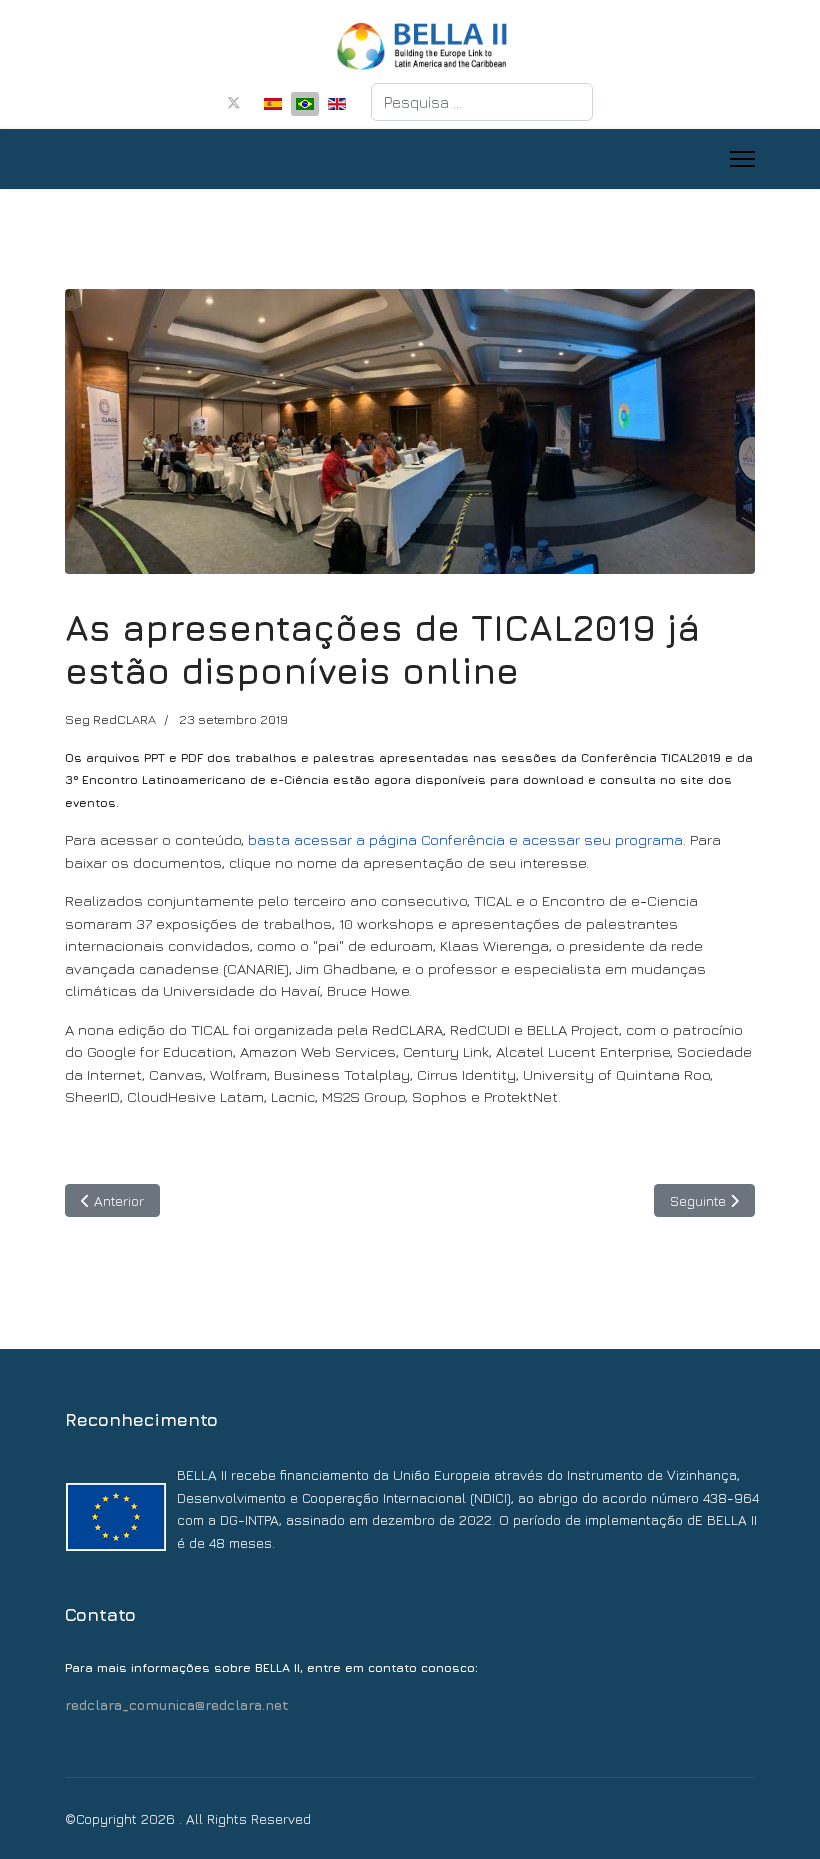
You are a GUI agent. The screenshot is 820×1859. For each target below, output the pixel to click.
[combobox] (482, 102)
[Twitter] (234, 102)
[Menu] (742, 159)
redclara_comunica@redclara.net (177, 1704)
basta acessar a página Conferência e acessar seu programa (465, 839)
